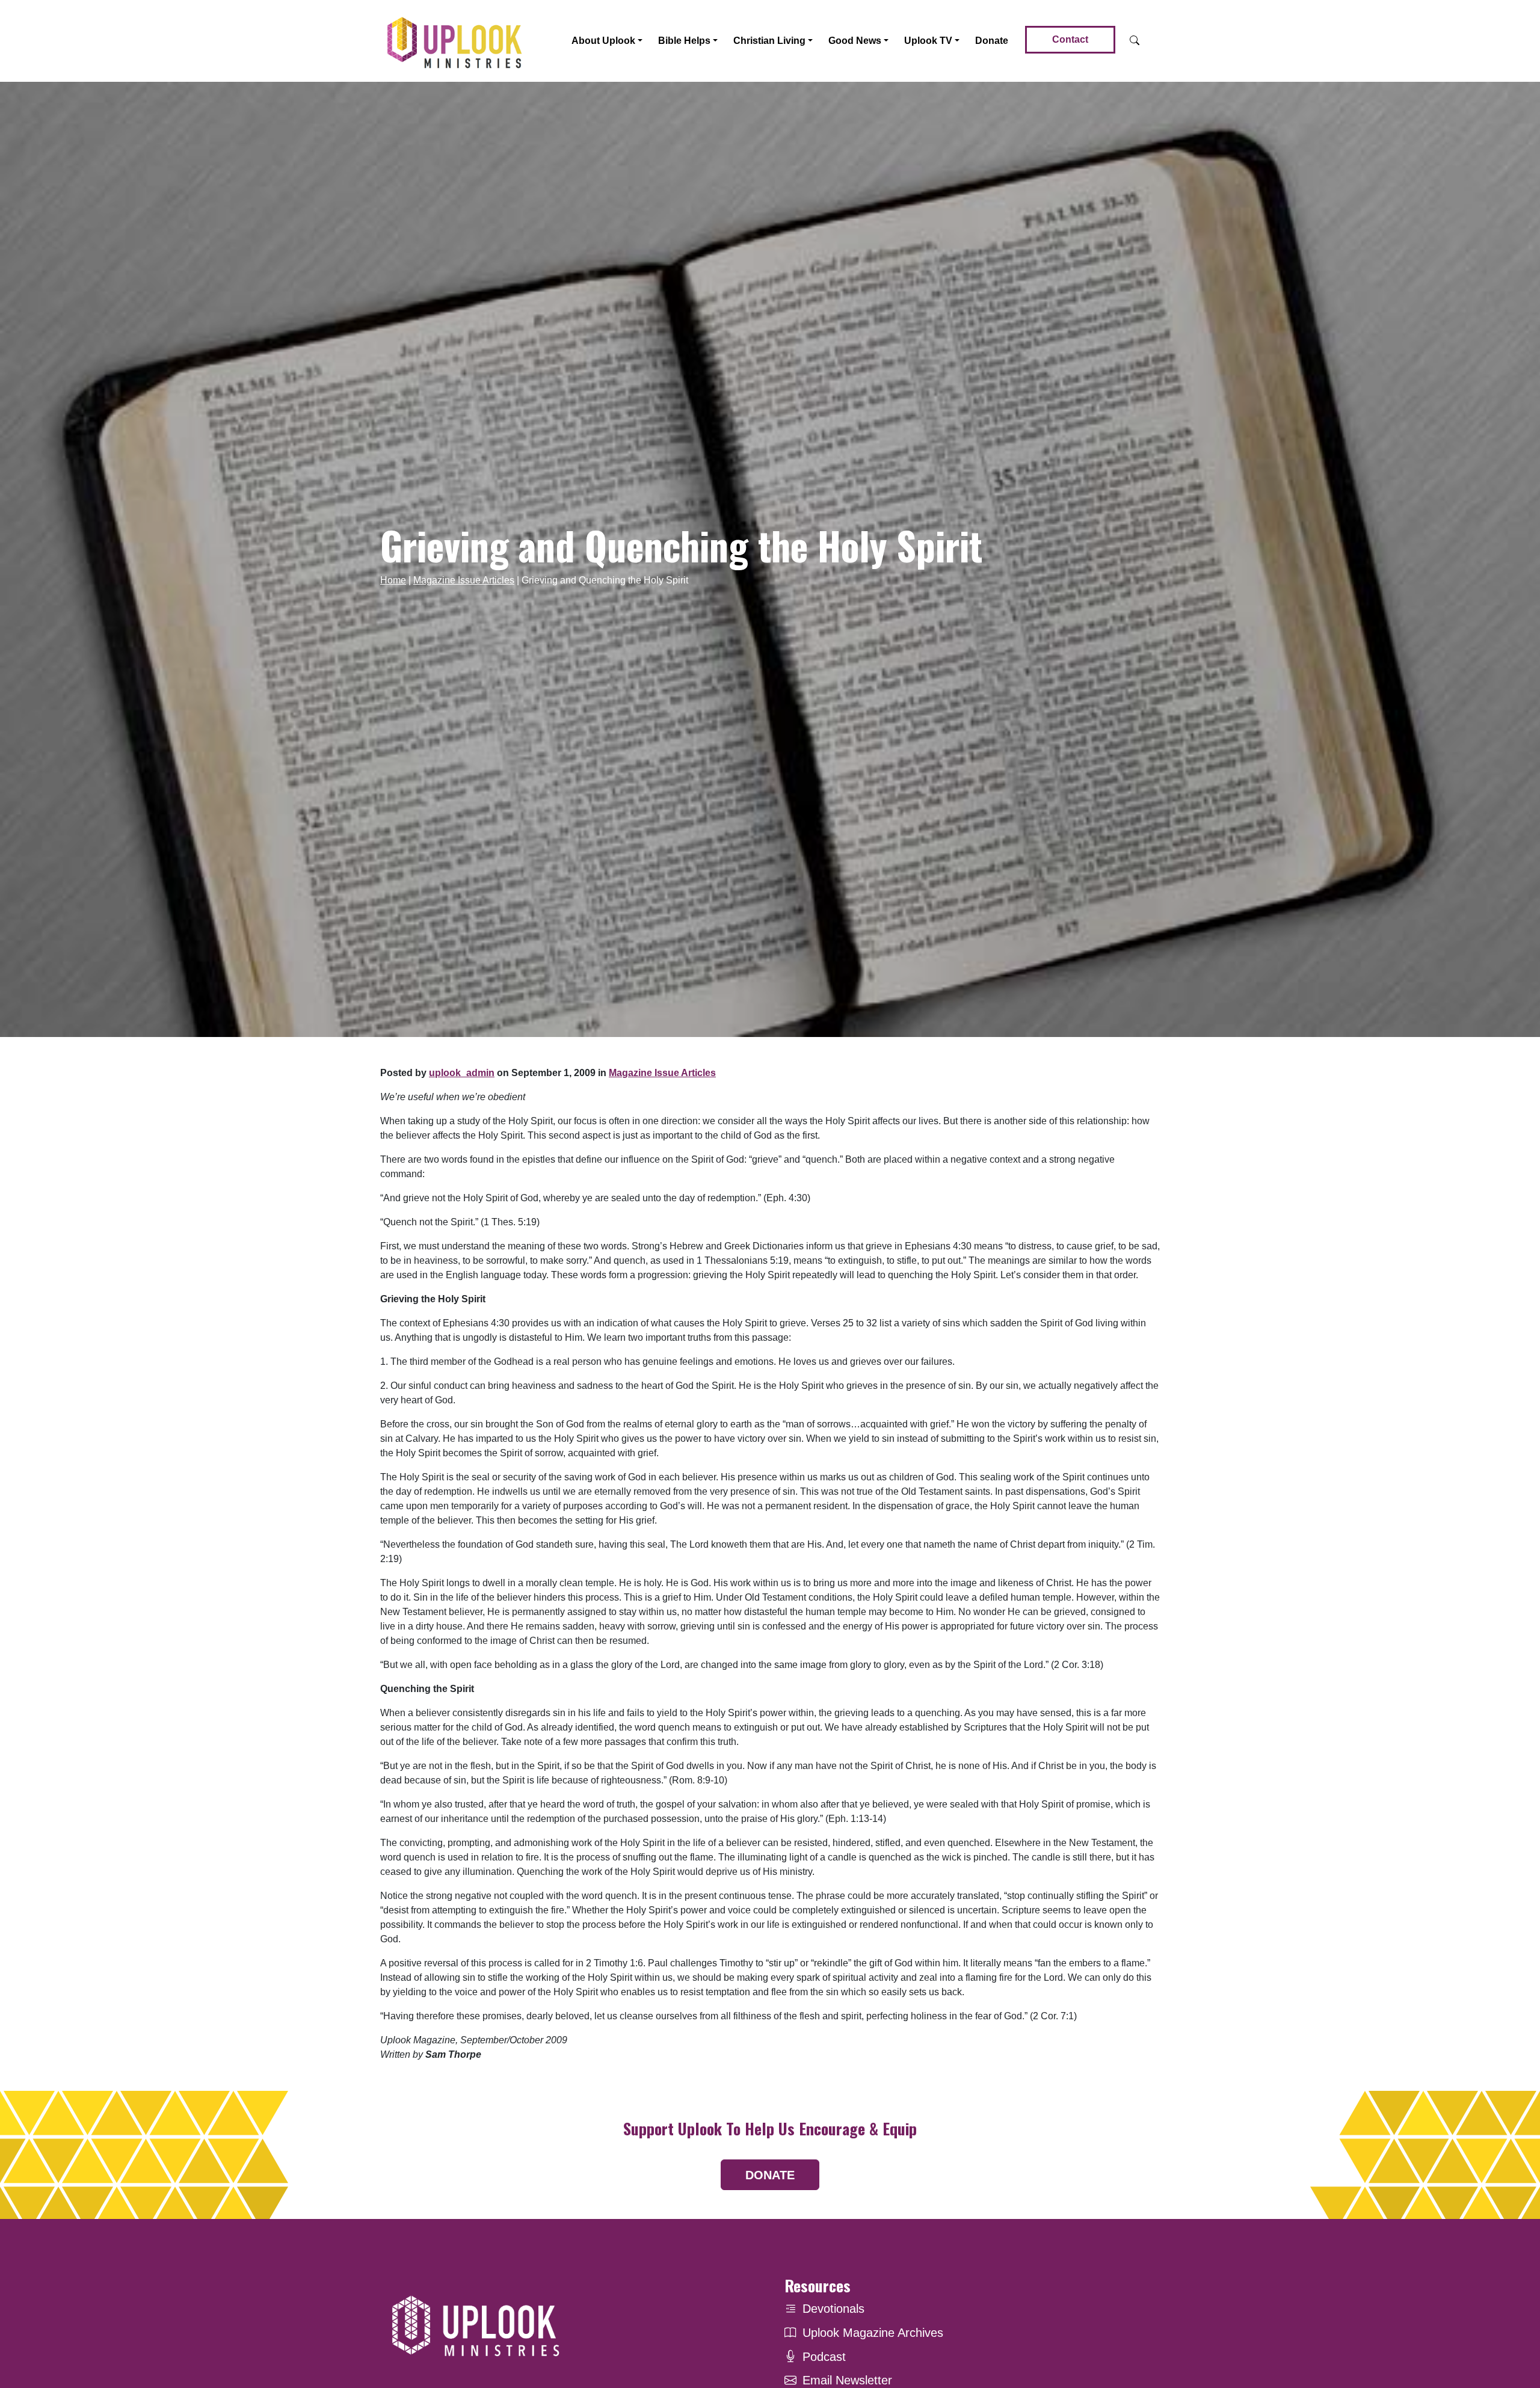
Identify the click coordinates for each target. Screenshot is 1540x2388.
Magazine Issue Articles (464, 580)
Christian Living (769, 41)
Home (393, 580)
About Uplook (603, 41)
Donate (992, 41)
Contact (1070, 39)
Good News (855, 41)
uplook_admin (462, 1073)
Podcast (824, 2357)
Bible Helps (684, 41)
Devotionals (833, 2309)
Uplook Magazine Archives (873, 2333)
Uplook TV (928, 41)
